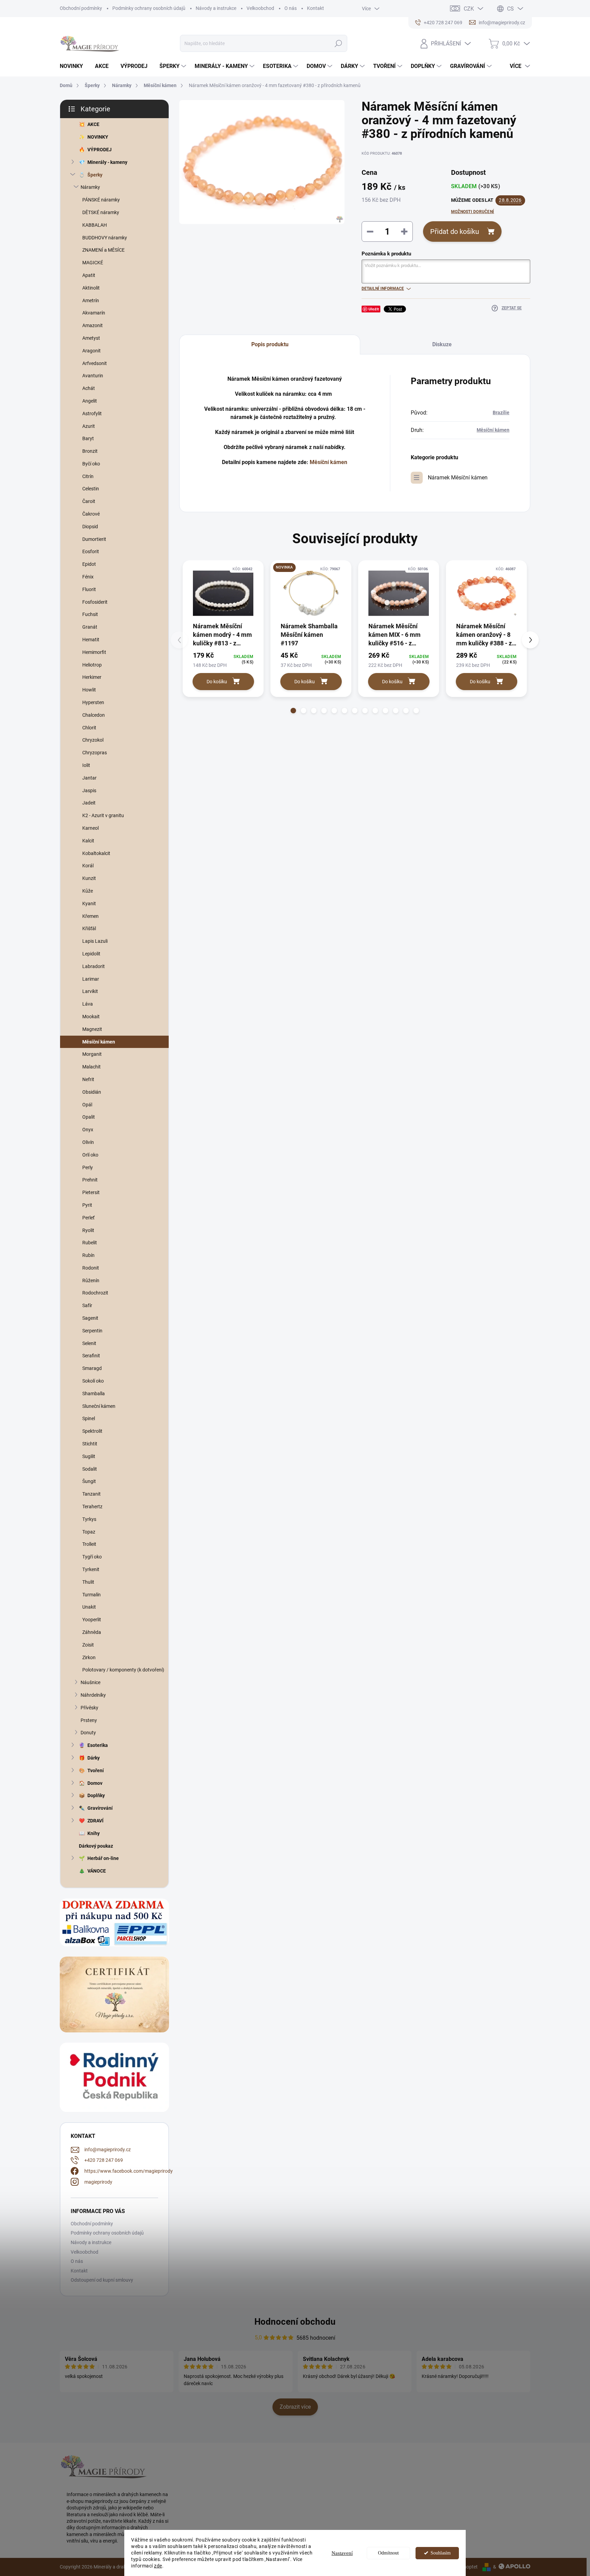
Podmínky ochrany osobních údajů (149, 8)
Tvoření (96, 1770)
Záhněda (92, 1632)
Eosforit (91, 551)
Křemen (90, 916)
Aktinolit (91, 288)
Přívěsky (89, 1708)
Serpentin (92, 1331)
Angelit (90, 401)
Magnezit (92, 1029)
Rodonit (91, 1268)
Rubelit (90, 1243)
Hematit (91, 640)
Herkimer (92, 677)
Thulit (88, 1582)
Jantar (89, 778)
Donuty (88, 1733)
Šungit (89, 1481)
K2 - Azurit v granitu (103, 815)
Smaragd (92, 1368)
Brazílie (501, 412)
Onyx (88, 1130)
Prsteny (89, 1720)
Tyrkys (89, 1519)
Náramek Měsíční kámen (458, 478)
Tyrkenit (91, 1569)
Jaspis (89, 790)
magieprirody (98, 2182)
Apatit (89, 275)
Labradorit (94, 966)
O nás (291, 8)
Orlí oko (90, 1155)
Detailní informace (383, 289)
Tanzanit (92, 1494)
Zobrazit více (295, 2407)
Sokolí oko (93, 1381)
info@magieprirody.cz (108, 2150)
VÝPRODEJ (100, 150)
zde (158, 2566)
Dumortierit (94, 539)
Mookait (91, 1017)
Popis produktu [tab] (270, 344)
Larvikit (90, 991)
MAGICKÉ (93, 263)
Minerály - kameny (107, 162)
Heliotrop (92, 665)
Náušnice (90, 1682)
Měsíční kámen (99, 1042)
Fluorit (89, 589)
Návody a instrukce (216, 8)
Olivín (88, 1142)
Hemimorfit (94, 652)
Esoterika (98, 1745)
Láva (88, 1004)
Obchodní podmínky (81, 8)
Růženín (91, 1280)
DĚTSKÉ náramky (101, 212)
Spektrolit (92, 1431)
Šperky (95, 175)
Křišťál (89, 928)
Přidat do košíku (455, 232)
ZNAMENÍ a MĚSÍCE (103, 250)
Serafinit (91, 1356)
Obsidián (92, 1092)
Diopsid (90, 527)
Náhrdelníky (93, 1695)
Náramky (90, 187)
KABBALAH (95, 225)
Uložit (374, 309)
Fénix (88, 577)
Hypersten (93, 702)
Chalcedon (94, 715)
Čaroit (89, 501)
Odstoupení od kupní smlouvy (102, 2280)
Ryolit (88, 1230)
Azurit (89, 426)
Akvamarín (94, 313)
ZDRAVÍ (95, 1821)
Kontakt (315, 8)
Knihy (94, 1833)
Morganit (92, 1054)
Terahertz (92, 1507)
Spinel (89, 1418)
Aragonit (92, 351)
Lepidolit (91, 954)
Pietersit (91, 1192)
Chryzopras (95, 753)
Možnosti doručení (473, 212)
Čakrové (91, 514)
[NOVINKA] (311, 593)
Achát (89, 388)
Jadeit (89, 803)
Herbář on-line (103, 1858)
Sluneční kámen (99, 1406)
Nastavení (342, 2553)
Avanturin (93, 376)
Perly (88, 1167)
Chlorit (89, 728)
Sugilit (89, 1456)
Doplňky (96, 1795)
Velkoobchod (260, 8)
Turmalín (92, 1595)
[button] (293, 711)
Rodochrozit (95, 1293)
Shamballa (94, 1394)
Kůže (88, 891)
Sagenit (90, 1318)
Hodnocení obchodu (295, 2322)
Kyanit (89, 904)
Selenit (89, 1343)
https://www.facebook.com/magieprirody (129, 2171)
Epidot (89, 564)
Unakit (89, 1607)
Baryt (88, 438)
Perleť (88, 1218)
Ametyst (91, 338)
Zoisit (88, 1645)
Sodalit (90, 1469)
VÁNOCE (97, 1871)
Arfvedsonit (95, 363)
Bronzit (90, 451)
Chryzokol (93, 740)
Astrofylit (92, 414)
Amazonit (93, 325)
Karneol (90, 828)
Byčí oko (91, 464)
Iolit (86, 765)
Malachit (92, 1067)
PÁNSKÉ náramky (101, 200)
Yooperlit (92, 1620)
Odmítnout (388, 2553)
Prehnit (90, 1180)
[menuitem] (74, 66)
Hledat (338, 43)
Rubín (88, 1255)
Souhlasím (441, 2553)
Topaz (89, 1532)
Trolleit (89, 1544)
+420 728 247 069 (104, 2160)
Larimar (91, 979)
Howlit (89, 690)
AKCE (93, 124)
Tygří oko (92, 1557)
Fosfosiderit (95, 602)
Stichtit (90, 1444)
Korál (88, 866)
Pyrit (87, 1205)
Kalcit (88, 841)
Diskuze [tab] (442, 344)
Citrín (88, 476)
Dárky (94, 1758)
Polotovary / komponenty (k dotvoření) (123, 1670)
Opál (87, 1105)
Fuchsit (90, 614)
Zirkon (89, 1657)
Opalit (89, 1117)
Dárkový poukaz (96, 1846)
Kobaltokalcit (96, 853)
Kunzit (89, 878)
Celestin (91, 489)
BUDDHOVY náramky (105, 238)
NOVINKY (98, 137)
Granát (90, 627)
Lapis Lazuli (95, 941)
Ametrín (91, 300)
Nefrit (88, 1079)
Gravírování (100, 1808)
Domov (95, 1783)
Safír (87, 1305)
